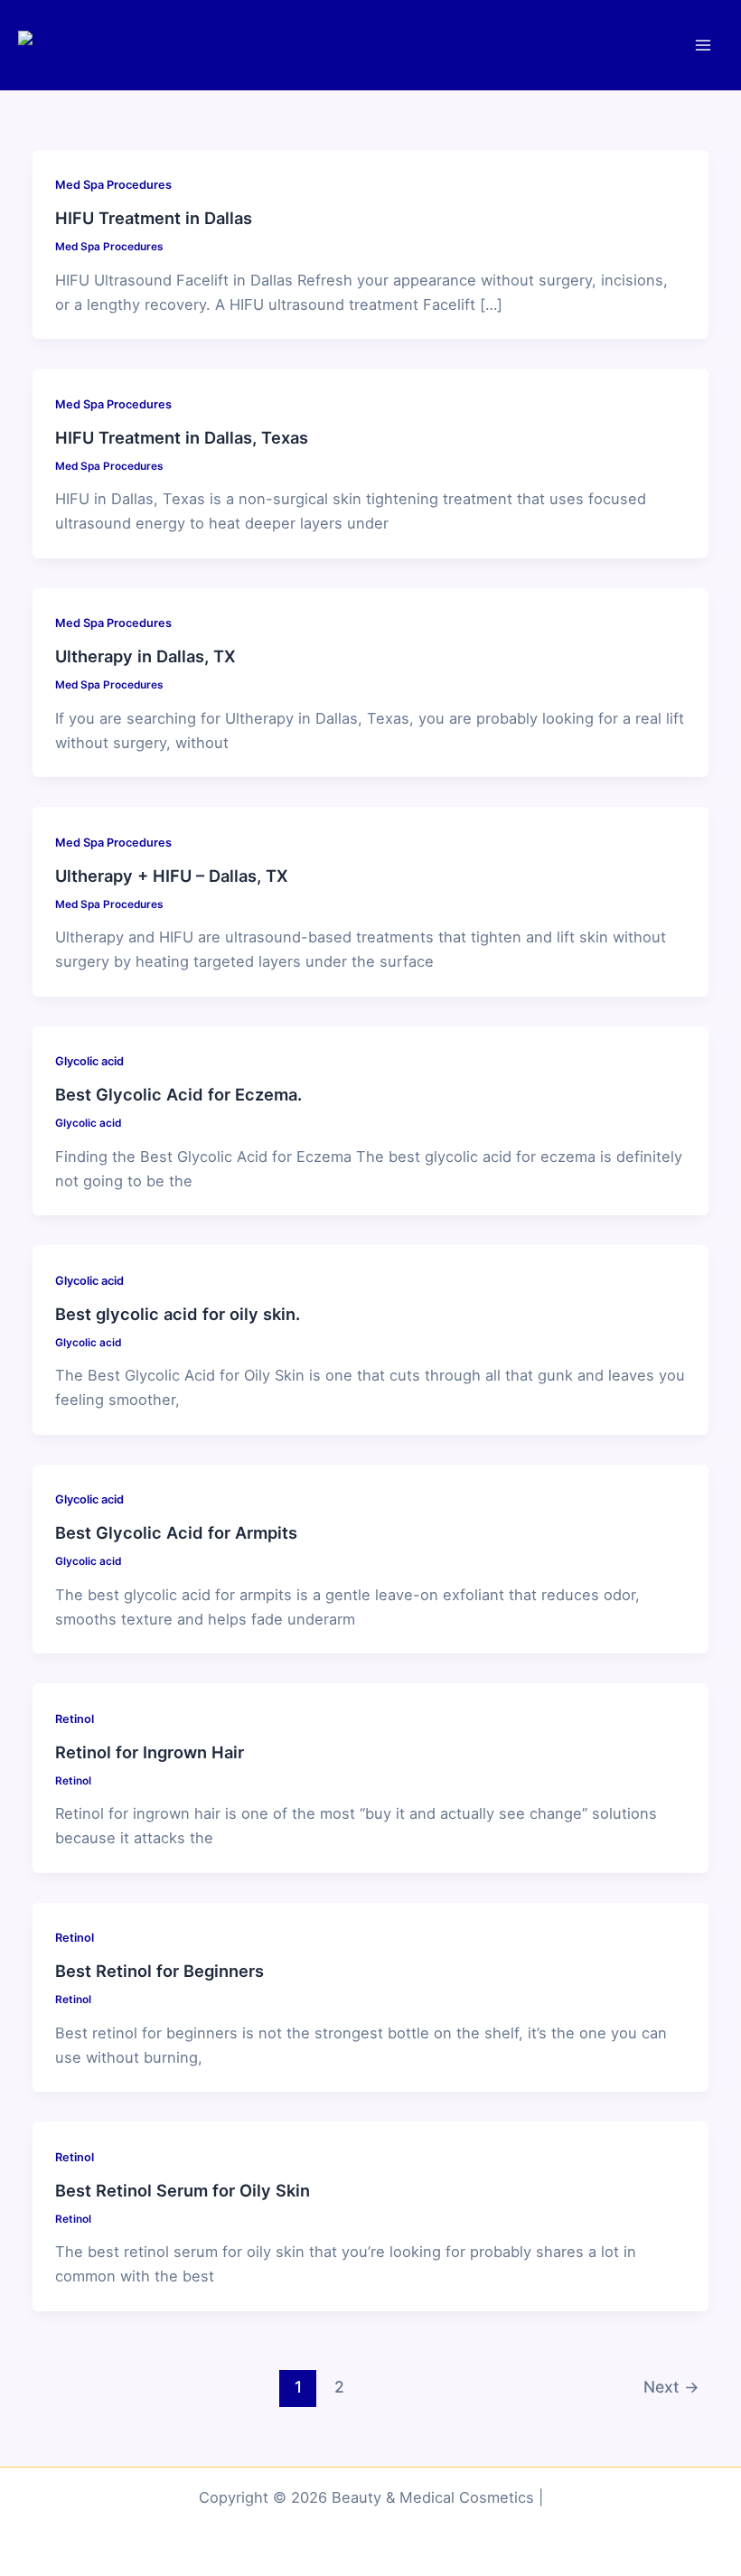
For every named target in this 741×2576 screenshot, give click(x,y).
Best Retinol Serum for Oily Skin (183, 2190)
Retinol (75, 1719)
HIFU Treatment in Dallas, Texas (182, 437)
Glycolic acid (89, 1061)
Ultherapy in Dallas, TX (145, 656)
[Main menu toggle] (703, 46)
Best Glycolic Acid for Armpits (176, 1532)
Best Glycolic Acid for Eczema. (178, 1094)
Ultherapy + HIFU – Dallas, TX (172, 876)
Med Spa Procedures (113, 185)
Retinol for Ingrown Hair (150, 1752)
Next (671, 2387)
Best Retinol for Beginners (159, 1971)
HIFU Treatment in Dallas (154, 218)
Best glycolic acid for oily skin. (178, 1314)
